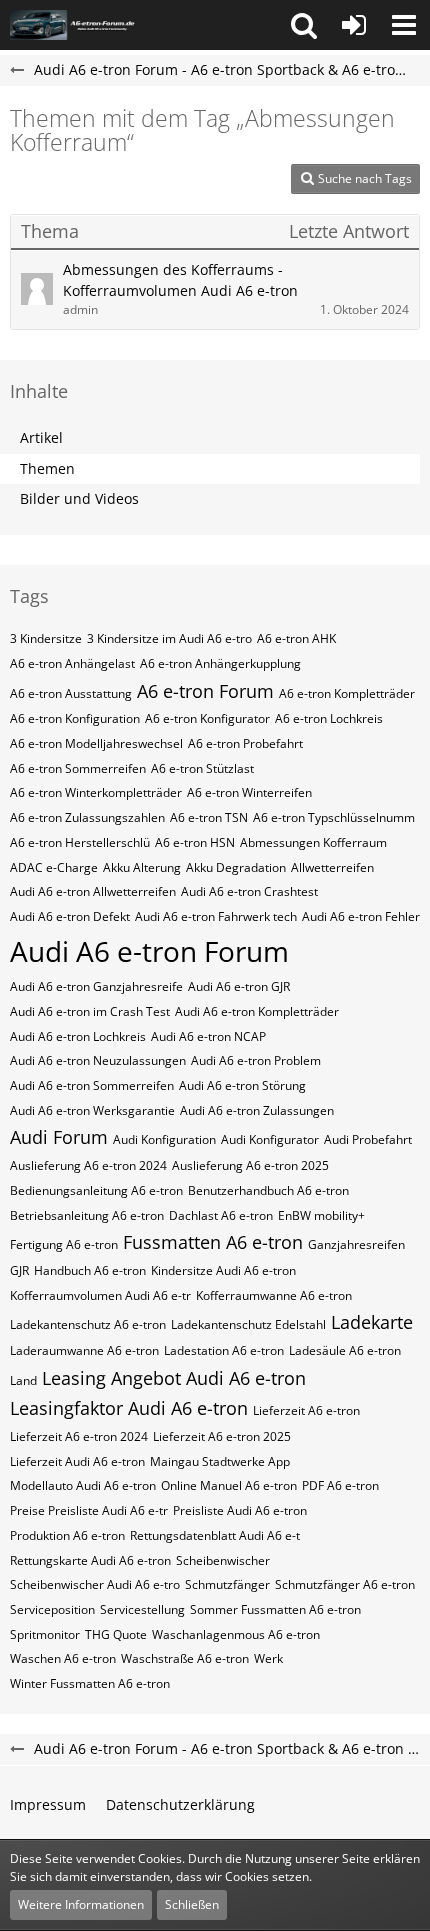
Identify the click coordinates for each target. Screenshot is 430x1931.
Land (23, 1380)
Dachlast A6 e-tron (221, 1215)
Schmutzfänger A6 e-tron (345, 1584)
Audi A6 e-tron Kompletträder (257, 1011)
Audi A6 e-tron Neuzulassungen (98, 1060)
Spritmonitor (45, 1634)
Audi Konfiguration (164, 1139)
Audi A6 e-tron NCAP (208, 1036)
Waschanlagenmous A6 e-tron (236, 1634)
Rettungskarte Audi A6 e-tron (90, 1560)
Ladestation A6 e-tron (224, 1350)
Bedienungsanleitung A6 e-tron (96, 1190)
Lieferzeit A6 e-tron (306, 1410)
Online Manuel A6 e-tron (229, 1485)
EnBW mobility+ (321, 1215)
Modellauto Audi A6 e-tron (83, 1485)
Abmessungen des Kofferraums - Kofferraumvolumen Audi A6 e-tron (180, 280)
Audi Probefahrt (368, 1139)
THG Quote (116, 1634)
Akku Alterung (142, 867)
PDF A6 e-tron (340, 1485)
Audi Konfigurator (270, 1139)
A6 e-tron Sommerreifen (78, 768)
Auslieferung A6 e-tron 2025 (250, 1165)
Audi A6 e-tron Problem (256, 1060)
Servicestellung (142, 1609)
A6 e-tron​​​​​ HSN (195, 842)
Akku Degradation (236, 867)
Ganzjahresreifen (356, 1244)
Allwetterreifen (332, 867)
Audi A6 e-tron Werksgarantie (92, 1110)
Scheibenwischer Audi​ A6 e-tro (95, 1584)
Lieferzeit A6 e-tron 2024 (79, 1436)
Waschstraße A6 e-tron (185, 1658)
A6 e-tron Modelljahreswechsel (96, 743)
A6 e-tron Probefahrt (245, 743)
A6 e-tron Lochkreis (329, 718)
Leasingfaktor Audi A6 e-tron (129, 1408)
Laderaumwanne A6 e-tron (84, 1350)
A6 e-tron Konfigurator (207, 718)
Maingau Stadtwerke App (220, 1461)
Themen (47, 468)
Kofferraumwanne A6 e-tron (274, 1295)
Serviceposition (52, 1609)
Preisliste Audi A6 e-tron (240, 1510)
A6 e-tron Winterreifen (249, 792)
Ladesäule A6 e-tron (345, 1350)
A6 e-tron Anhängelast (72, 663)
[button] (304, 25)
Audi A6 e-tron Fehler (361, 916)
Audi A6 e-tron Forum (149, 951)
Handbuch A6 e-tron (90, 1270)
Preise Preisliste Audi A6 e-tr (89, 1510)
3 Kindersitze (46, 638)
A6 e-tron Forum (205, 691)
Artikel (41, 437)
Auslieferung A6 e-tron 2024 (88, 1165)
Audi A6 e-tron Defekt (70, 916)
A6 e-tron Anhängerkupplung (220, 663)
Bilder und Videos (79, 498)
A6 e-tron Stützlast (202, 768)
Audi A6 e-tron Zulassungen (257, 1110)
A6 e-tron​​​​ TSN (209, 817)
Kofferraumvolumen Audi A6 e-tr (100, 1295)
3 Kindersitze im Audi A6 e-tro (169, 638)
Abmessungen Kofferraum (313, 842)
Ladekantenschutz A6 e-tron (88, 1324)
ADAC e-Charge (54, 867)
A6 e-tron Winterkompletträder (96, 792)
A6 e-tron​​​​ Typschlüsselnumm (334, 817)
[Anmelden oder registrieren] (354, 25)
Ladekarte (372, 1322)
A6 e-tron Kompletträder (347, 693)
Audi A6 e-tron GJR (239, 986)
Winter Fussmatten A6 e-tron (90, 1683)
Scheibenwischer (223, 1560)
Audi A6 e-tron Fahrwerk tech (216, 916)
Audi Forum (59, 1137)
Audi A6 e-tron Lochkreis (78, 1036)
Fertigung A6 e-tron (64, 1244)
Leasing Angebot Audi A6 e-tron (174, 1378)
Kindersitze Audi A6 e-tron (223, 1270)
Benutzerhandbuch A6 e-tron (268, 1190)
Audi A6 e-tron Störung (242, 1085)
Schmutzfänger (227, 1584)
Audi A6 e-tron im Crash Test (90, 1011)
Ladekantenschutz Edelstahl (248, 1324)
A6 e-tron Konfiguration (75, 718)
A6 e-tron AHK (296, 638)
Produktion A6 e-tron (67, 1535)
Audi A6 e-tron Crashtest (249, 891)
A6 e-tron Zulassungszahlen (87, 817)
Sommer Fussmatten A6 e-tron (275, 1609)
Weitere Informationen (81, 1904)
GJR (19, 1270)
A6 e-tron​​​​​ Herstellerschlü (80, 842)
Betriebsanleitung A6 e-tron (87, 1215)
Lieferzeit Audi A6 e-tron (77, 1461)
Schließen (192, 1904)
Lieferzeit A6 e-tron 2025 (222, 1436)
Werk (268, 1658)
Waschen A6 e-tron (63, 1658)
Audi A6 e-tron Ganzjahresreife (96, 986)
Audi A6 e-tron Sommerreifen (92, 1085)
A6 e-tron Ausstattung (71, 693)
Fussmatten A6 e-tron (213, 1242)
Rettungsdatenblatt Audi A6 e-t (215, 1535)
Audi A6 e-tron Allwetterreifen (93, 891)
